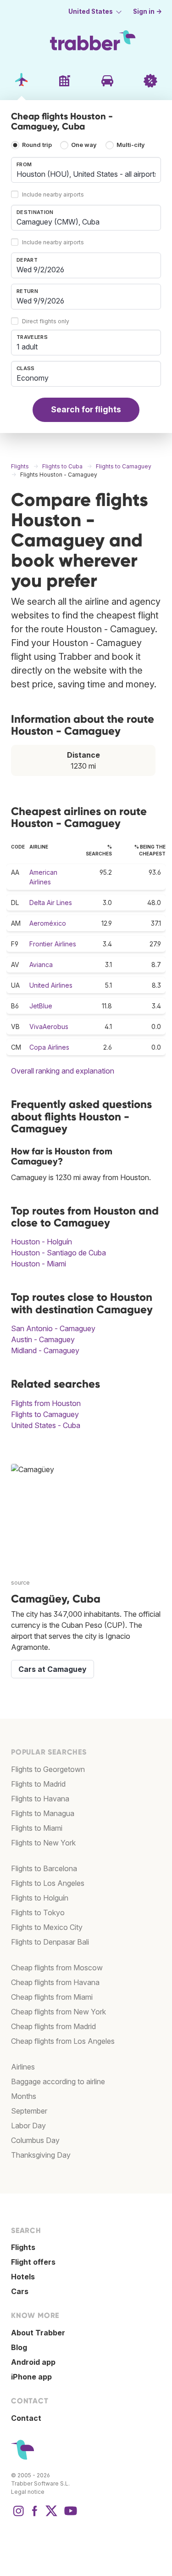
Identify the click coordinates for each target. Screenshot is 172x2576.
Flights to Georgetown (48, 1769)
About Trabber (38, 2333)
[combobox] (86, 170)
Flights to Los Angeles (48, 1883)
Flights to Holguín (40, 1898)
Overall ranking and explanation (63, 1071)
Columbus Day (35, 2140)
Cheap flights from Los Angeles (63, 2041)
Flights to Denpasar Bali (50, 1942)
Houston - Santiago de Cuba (58, 1253)
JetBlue (41, 1006)
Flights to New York (43, 1843)
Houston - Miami (39, 1264)
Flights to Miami (37, 1828)
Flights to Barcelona (44, 1868)
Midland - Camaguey (45, 1350)
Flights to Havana (40, 1799)
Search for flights (86, 409)
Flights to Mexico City (47, 1927)
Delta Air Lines (51, 903)
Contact (26, 2418)
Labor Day (28, 2126)
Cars (20, 2291)
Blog (19, 2347)
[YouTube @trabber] (69, 2515)
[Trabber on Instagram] (18, 2515)
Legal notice (28, 2492)
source (20, 1583)
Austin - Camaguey (43, 1339)
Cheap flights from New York (58, 2012)
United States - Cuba (46, 1425)
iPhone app (31, 2377)
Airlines (23, 2067)
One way (84, 145)
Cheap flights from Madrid (53, 2026)
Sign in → (147, 11)
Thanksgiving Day (41, 2155)
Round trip (37, 145)
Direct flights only (46, 321)
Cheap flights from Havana (55, 1982)
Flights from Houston (46, 1403)
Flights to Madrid (38, 1784)
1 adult (27, 347)
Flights (23, 2247)
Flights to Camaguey (45, 1414)
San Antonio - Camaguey (53, 1328)
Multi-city (131, 145)
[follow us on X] (51, 2515)
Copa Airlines (49, 1047)
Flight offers (33, 2262)
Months (24, 2096)
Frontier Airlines (53, 944)
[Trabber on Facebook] (35, 2515)
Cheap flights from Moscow (57, 1968)
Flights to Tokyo (38, 1912)
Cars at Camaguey (53, 1669)
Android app (33, 2362)
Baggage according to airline (58, 2081)
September (29, 2111)
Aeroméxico (48, 923)
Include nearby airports (53, 194)
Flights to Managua (43, 1813)
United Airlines (51, 985)
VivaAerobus (49, 1026)
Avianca (41, 965)
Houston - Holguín (42, 1242)
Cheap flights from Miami (52, 1997)
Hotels (23, 2277)
